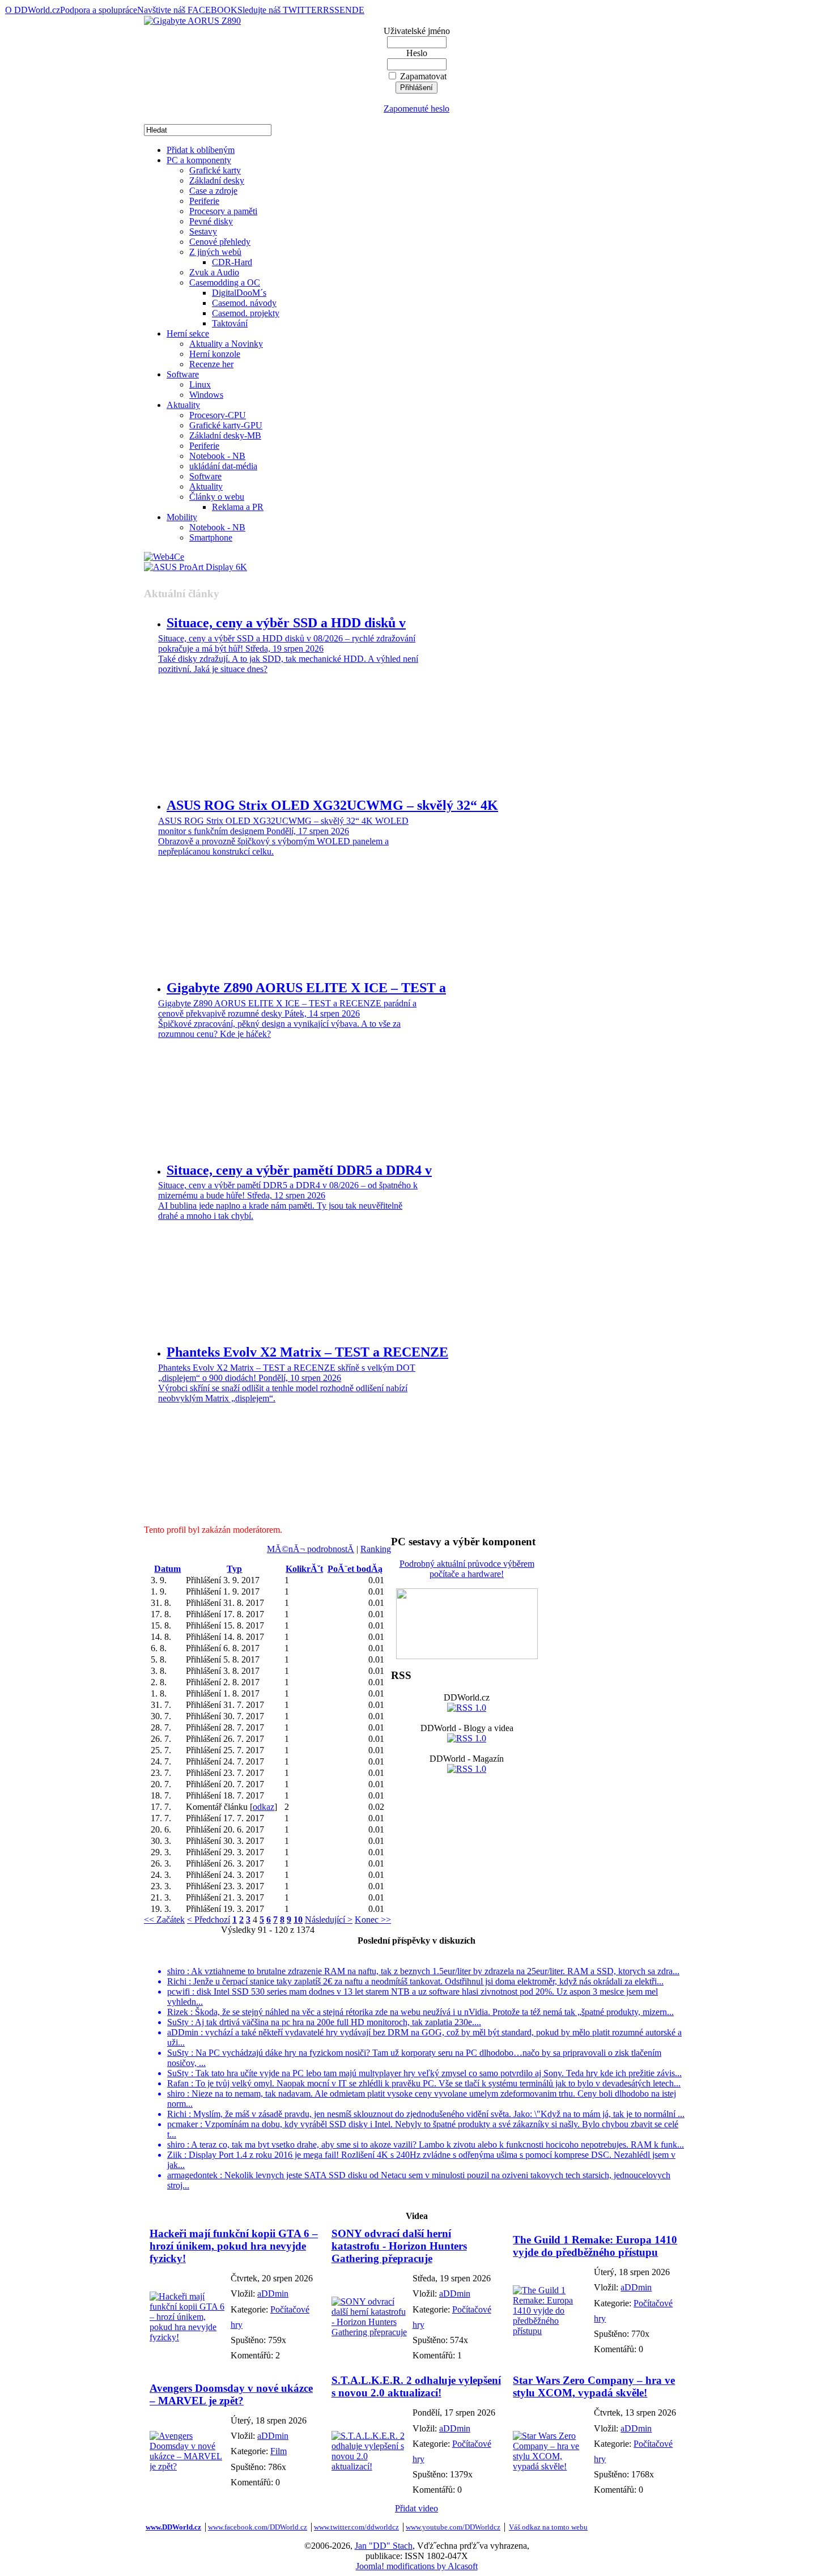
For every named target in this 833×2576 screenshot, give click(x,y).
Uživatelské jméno (417, 31)
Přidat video (416, 2508)
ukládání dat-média (223, 466)
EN (346, 10)
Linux (200, 384)
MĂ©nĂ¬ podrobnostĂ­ (311, 1549)
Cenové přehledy (220, 242)
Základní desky (217, 180)
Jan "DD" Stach (384, 2546)
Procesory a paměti (223, 211)
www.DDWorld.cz (173, 2527)
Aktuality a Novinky (226, 344)
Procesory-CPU (218, 415)
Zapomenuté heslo (416, 109)
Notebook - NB (217, 456)
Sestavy (203, 231)
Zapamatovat (423, 76)
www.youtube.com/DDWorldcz (453, 2527)
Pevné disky (211, 221)
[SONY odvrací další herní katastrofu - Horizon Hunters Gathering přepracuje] (369, 2332)
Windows (206, 395)
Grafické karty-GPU (226, 425)
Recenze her (211, 364)
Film (279, 2451)
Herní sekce (188, 333)
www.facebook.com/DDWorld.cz (258, 2527)
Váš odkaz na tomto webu (548, 2527)
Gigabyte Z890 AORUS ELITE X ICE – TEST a (306, 988)
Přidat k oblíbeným (201, 150)
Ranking (376, 1549)
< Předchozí (209, 1920)
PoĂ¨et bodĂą (355, 1569)
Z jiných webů (215, 252)
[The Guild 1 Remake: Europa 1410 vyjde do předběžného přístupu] (551, 2331)
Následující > (329, 1920)
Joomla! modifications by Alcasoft (417, 2566)
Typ (234, 1569)
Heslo (417, 53)
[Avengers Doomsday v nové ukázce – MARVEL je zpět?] (187, 2466)
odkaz (263, 1807)
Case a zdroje (213, 191)
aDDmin (273, 2294)
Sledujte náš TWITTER (280, 10)
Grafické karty (215, 170)
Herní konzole (215, 354)
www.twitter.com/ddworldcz (356, 2527)
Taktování (230, 323)
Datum (167, 1569)
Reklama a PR (238, 507)
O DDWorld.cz (33, 10)
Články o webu (217, 497)
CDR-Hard (232, 262)
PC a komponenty (199, 160)
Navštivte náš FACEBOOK (187, 10)
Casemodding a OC (225, 282)
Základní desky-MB (225, 435)
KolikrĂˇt (304, 1569)
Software (183, 374)
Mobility (182, 517)
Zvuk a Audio (214, 272)
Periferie (204, 201)
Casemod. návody (244, 303)
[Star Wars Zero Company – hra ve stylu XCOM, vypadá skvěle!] (551, 2466)
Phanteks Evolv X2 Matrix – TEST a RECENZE (307, 1352)
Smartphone (211, 537)
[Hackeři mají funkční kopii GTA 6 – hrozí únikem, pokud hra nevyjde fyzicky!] (187, 2337)
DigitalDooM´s (239, 293)
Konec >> (373, 1920)
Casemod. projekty (246, 313)
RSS (331, 10)
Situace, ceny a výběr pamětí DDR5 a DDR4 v (299, 1170)
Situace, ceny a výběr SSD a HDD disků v (286, 623)
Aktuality (183, 405)
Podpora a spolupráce (99, 10)
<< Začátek (164, 1920)
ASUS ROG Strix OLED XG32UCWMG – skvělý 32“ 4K (332, 805)
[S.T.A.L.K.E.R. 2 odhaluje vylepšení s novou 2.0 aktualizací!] (369, 2466)
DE (358, 10)
